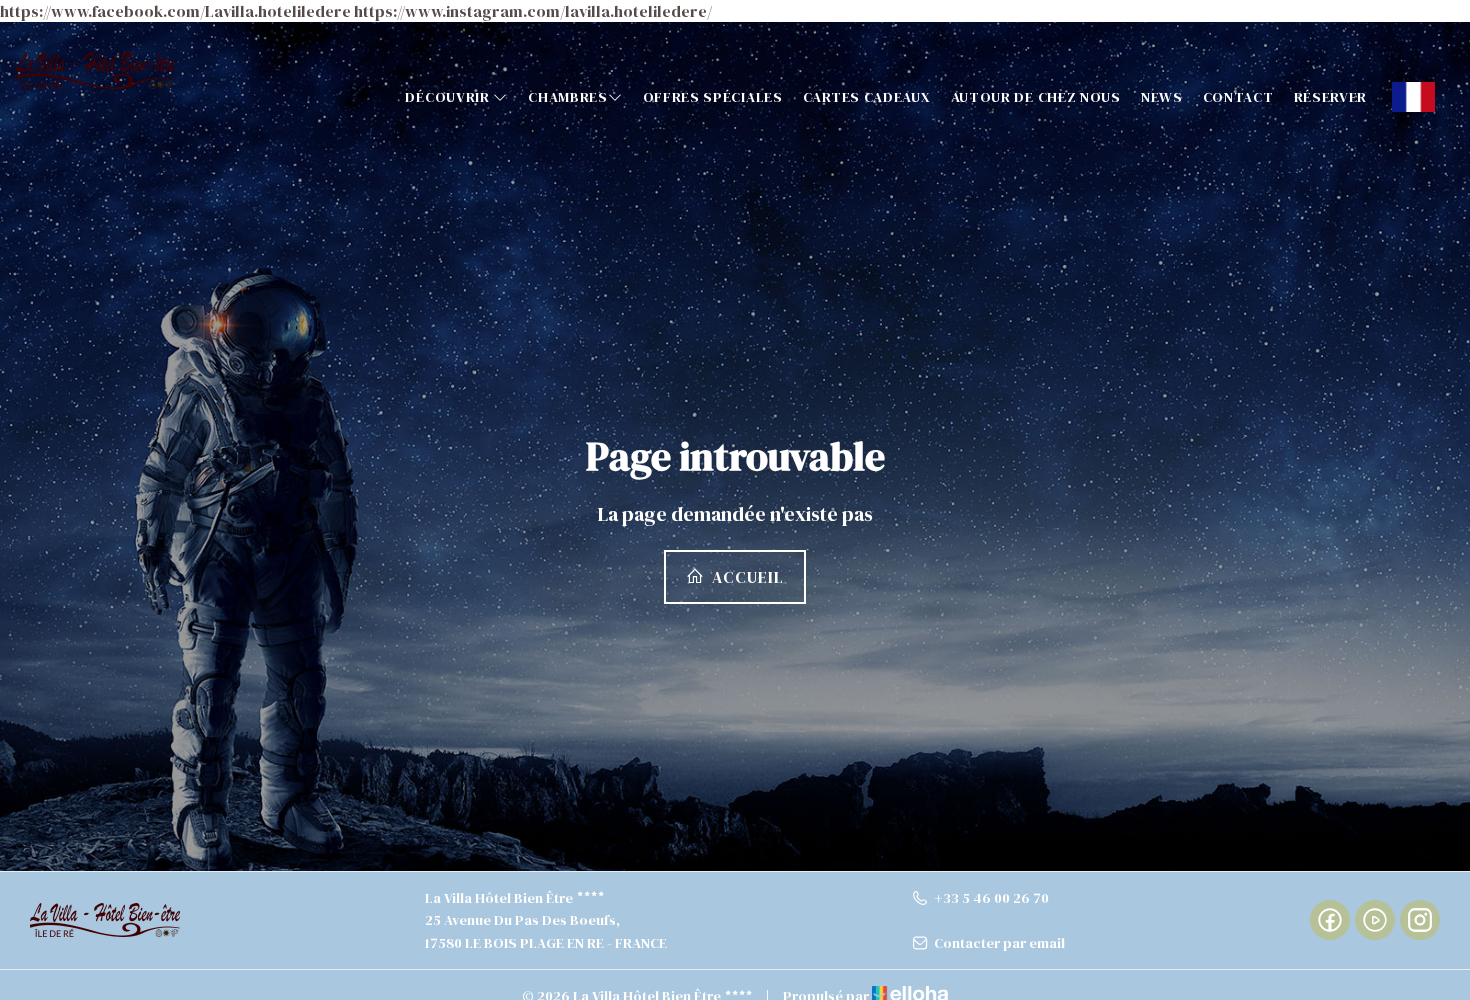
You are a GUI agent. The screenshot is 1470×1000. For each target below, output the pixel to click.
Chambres (568, 97)
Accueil (746, 577)
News (1162, 97)
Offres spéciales (713, 97)
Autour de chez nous (1036, 97)
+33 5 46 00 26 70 (991, 898)
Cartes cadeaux (867, 97)
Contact (1238, 97)
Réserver (1331, 97)
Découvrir (449, 97)
